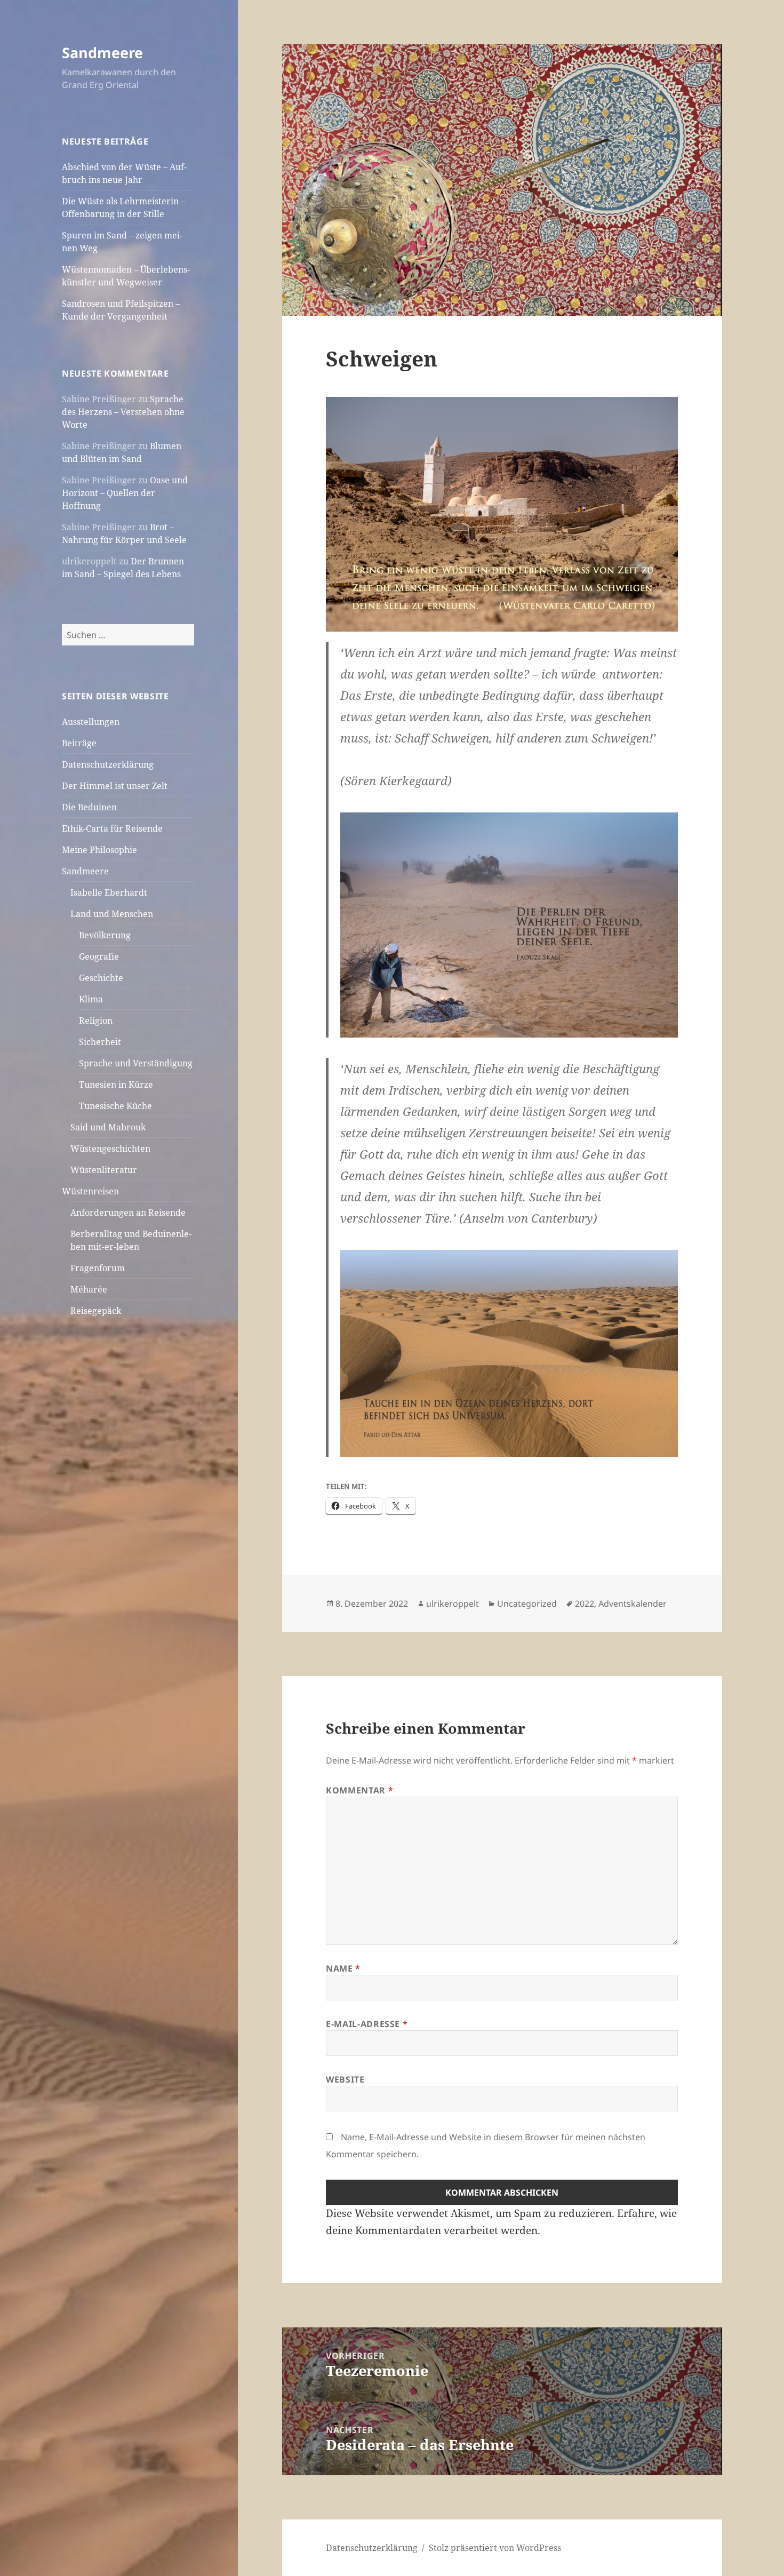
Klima (91, 999)
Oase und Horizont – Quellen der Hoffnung (125, 493)
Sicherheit (100, 1042)
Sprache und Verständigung (136, 1063)
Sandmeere (102, 53)
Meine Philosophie (99, 850)
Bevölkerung (105, 935)
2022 (585, 1604)
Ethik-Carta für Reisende (112, 828)
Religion (96, 1020)
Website (345, 2079)
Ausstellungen (91, 722)
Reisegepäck (96, 1311)
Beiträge (79, 743)
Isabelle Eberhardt (109, 892)
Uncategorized (527, 1604)
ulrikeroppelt (453, 1604)
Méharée (89, 1289)
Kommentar (359, 1790)
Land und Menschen (112, 914)
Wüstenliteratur (104, 1170)
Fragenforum (98, 1268)
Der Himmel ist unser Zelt (115, 786)
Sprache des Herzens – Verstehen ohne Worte (123, 412)
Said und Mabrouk (108, 1127)
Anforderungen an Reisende (128, 1213)
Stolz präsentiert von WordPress (495, 2548)
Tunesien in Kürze (116, 1084)
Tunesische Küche (115, 1106)
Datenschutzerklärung (108, 764)
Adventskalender (633, 1604)
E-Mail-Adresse (367, 2024)
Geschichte (101, 978)
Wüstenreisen (90, 1191)
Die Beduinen (89, 807)
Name (343, 1968)
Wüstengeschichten (110, 1149)
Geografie (99, 956)
